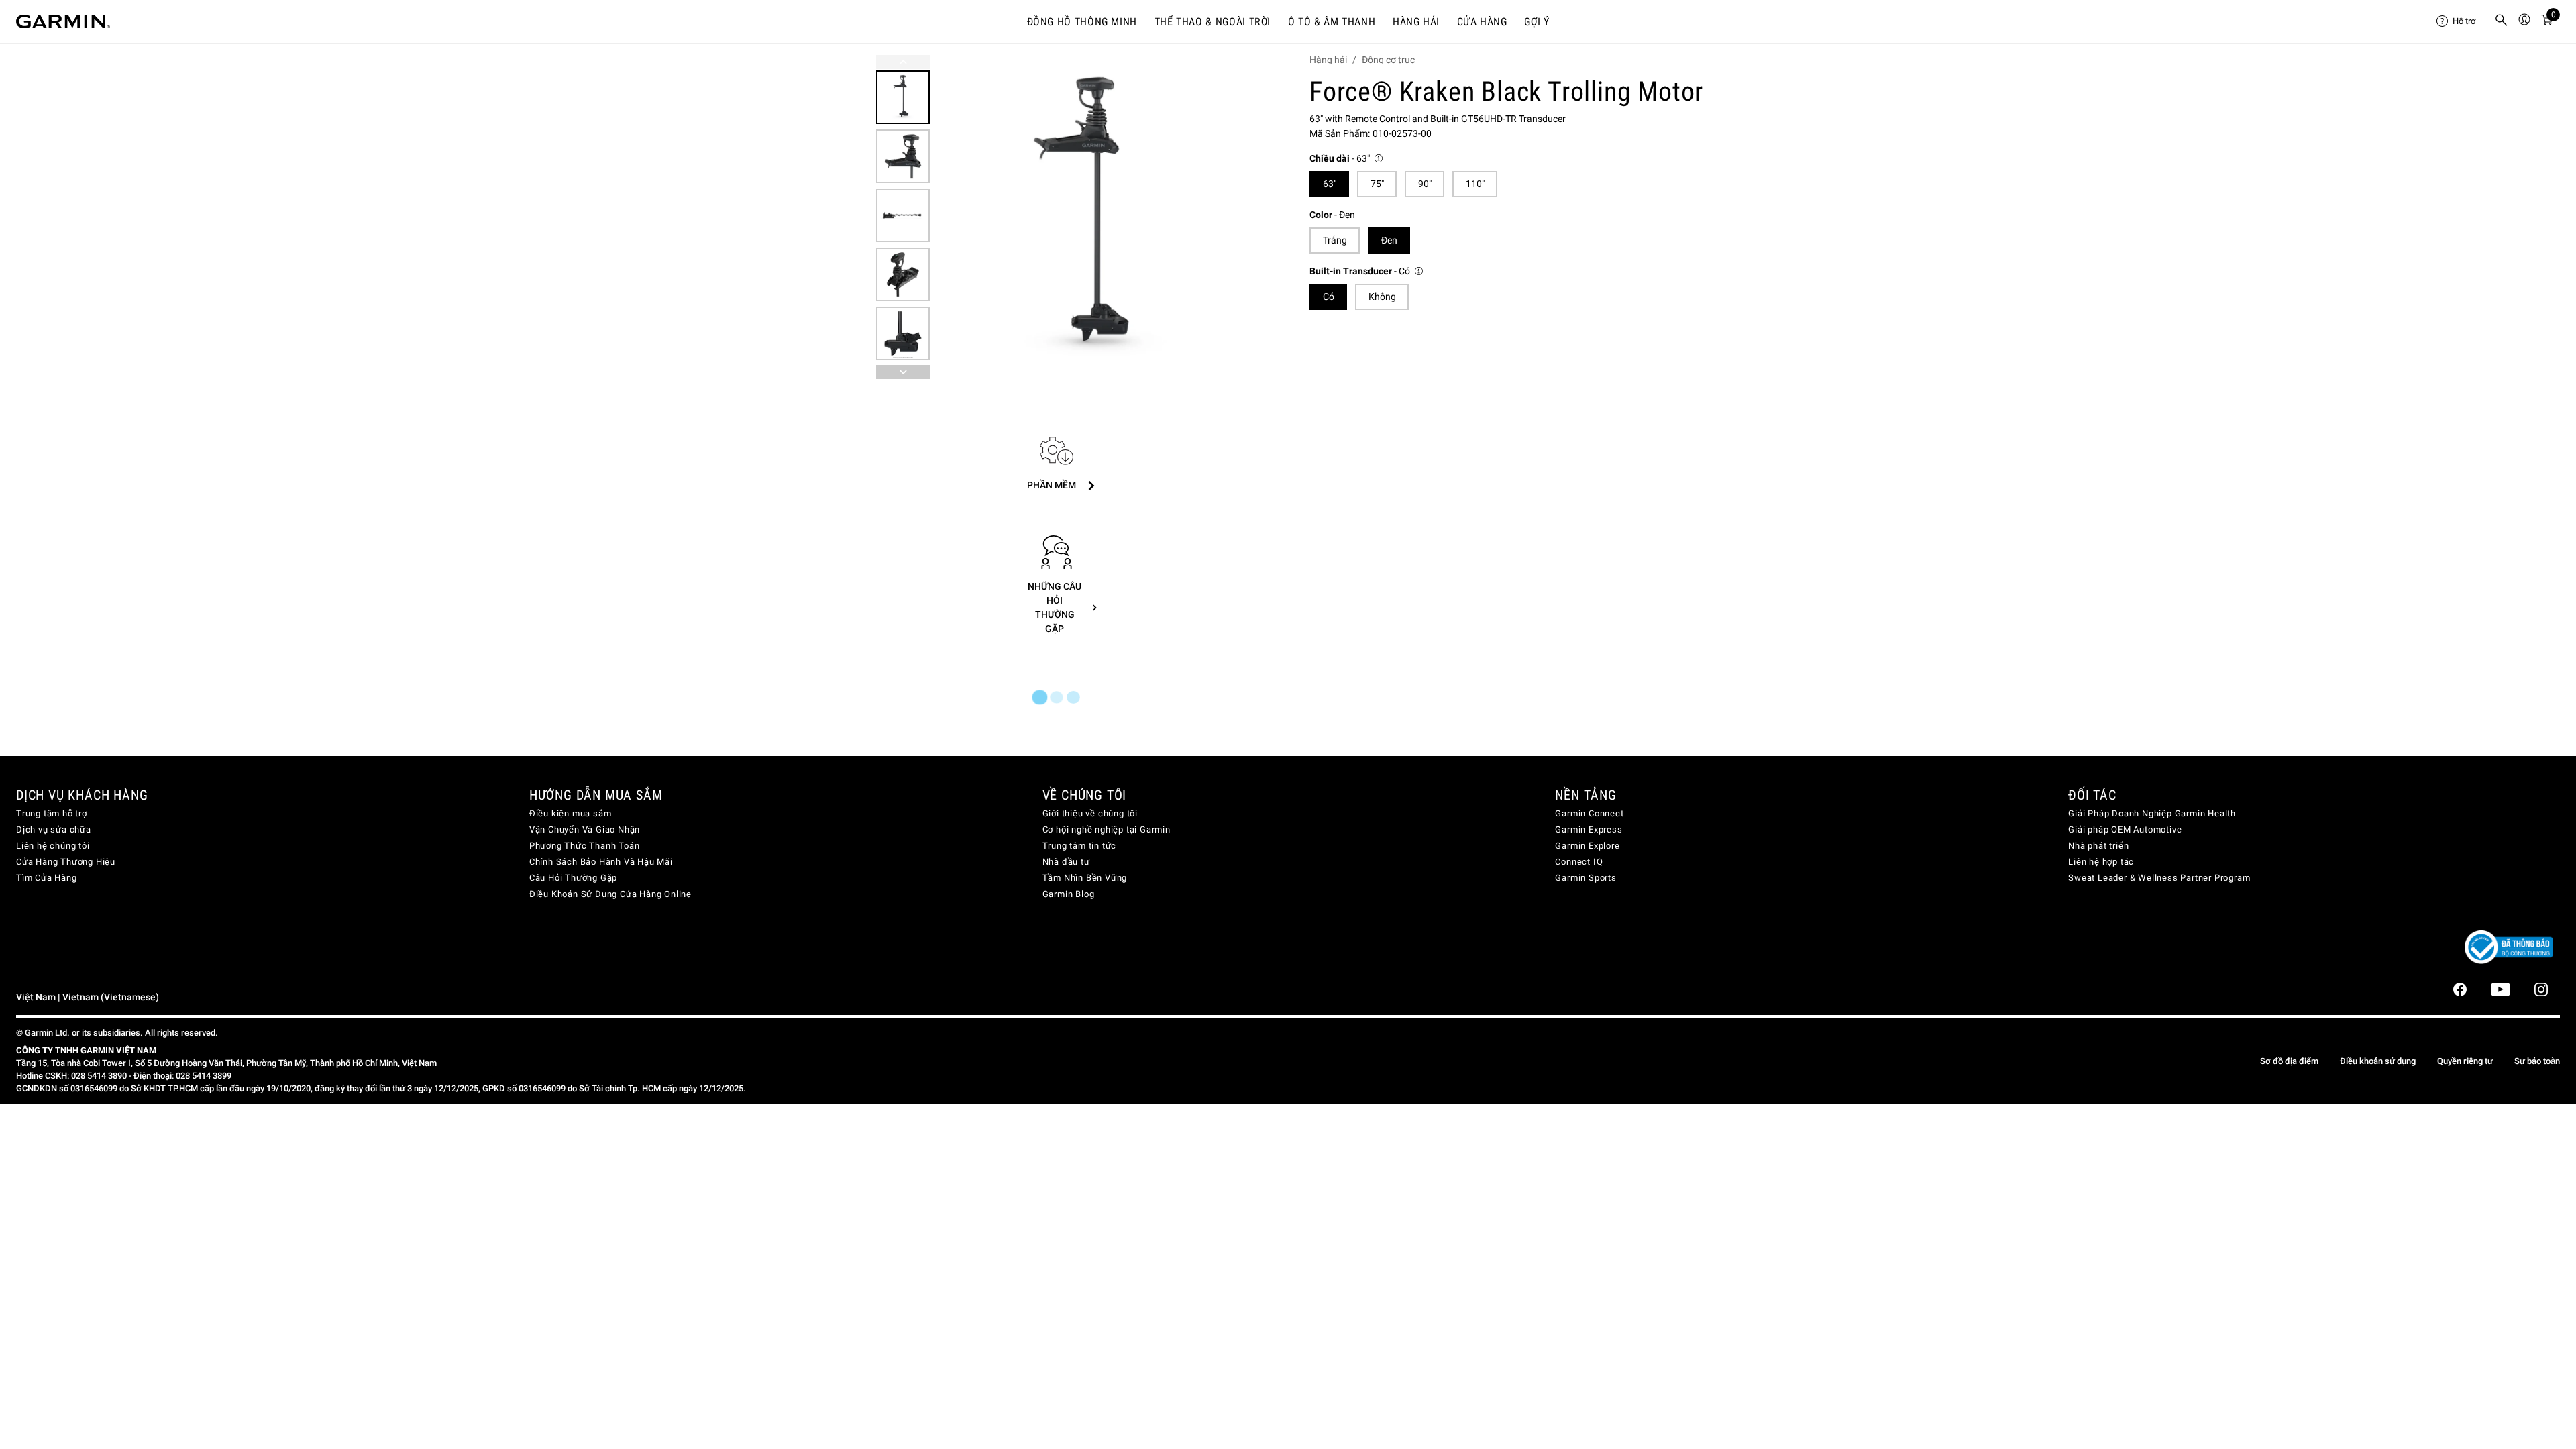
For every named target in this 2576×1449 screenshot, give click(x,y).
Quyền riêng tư (2465, 1061)
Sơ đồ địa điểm (2289, 1061)
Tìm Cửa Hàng (47, 878)
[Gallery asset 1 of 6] (1095, 217)
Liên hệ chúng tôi (53, 846)
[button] (1347, 159)
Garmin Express (1589, 829)
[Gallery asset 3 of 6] (903, 215)
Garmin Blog (1069, 894)
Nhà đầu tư (1066, 862)
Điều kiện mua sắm (571, 813)
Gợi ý (1537, 22)
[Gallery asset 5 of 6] (903, 333)
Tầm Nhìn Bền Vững (1085, 878)
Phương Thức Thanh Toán (585, 846)
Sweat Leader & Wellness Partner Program (2159, 878)
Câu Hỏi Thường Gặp (573, 878)
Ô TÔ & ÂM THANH (1332, 22)
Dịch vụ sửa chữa (54, 829)
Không (1382, 297)
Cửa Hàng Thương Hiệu (66, 862)
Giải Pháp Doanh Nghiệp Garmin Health (2152, 813)
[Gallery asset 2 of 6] (903, 156)
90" (1425, 184)
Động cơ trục (1388, 60)
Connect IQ (1579, 862)
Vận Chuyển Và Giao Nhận (585, 829)
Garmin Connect (1589, 813)
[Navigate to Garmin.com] (63, 21)
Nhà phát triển (2098, 846)
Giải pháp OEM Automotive (2125, 829)
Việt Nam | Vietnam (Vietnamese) (88, 997)
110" (1475, 184)
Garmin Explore (1587, 846)
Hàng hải (1416, 22)
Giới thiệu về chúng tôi (1090, 813)
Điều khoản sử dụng (2378, 1061)
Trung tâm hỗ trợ (52, 813)
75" (1377, 184)
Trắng (1335, 240)
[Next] (1239, 217)
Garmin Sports (1586, 878)
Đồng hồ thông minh (1082, 22)
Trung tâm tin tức (1080, 846)
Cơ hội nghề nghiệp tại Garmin (1107, 829)
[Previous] (903, 62)
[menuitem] (2460, 21)
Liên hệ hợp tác (2101, 862)
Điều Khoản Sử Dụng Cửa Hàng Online (610, 894)
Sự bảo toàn (2537, 1061)
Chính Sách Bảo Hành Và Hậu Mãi (601, 862)
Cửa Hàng (1482, 22)
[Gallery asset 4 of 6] (903, 274)
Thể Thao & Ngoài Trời (1213, 22)
